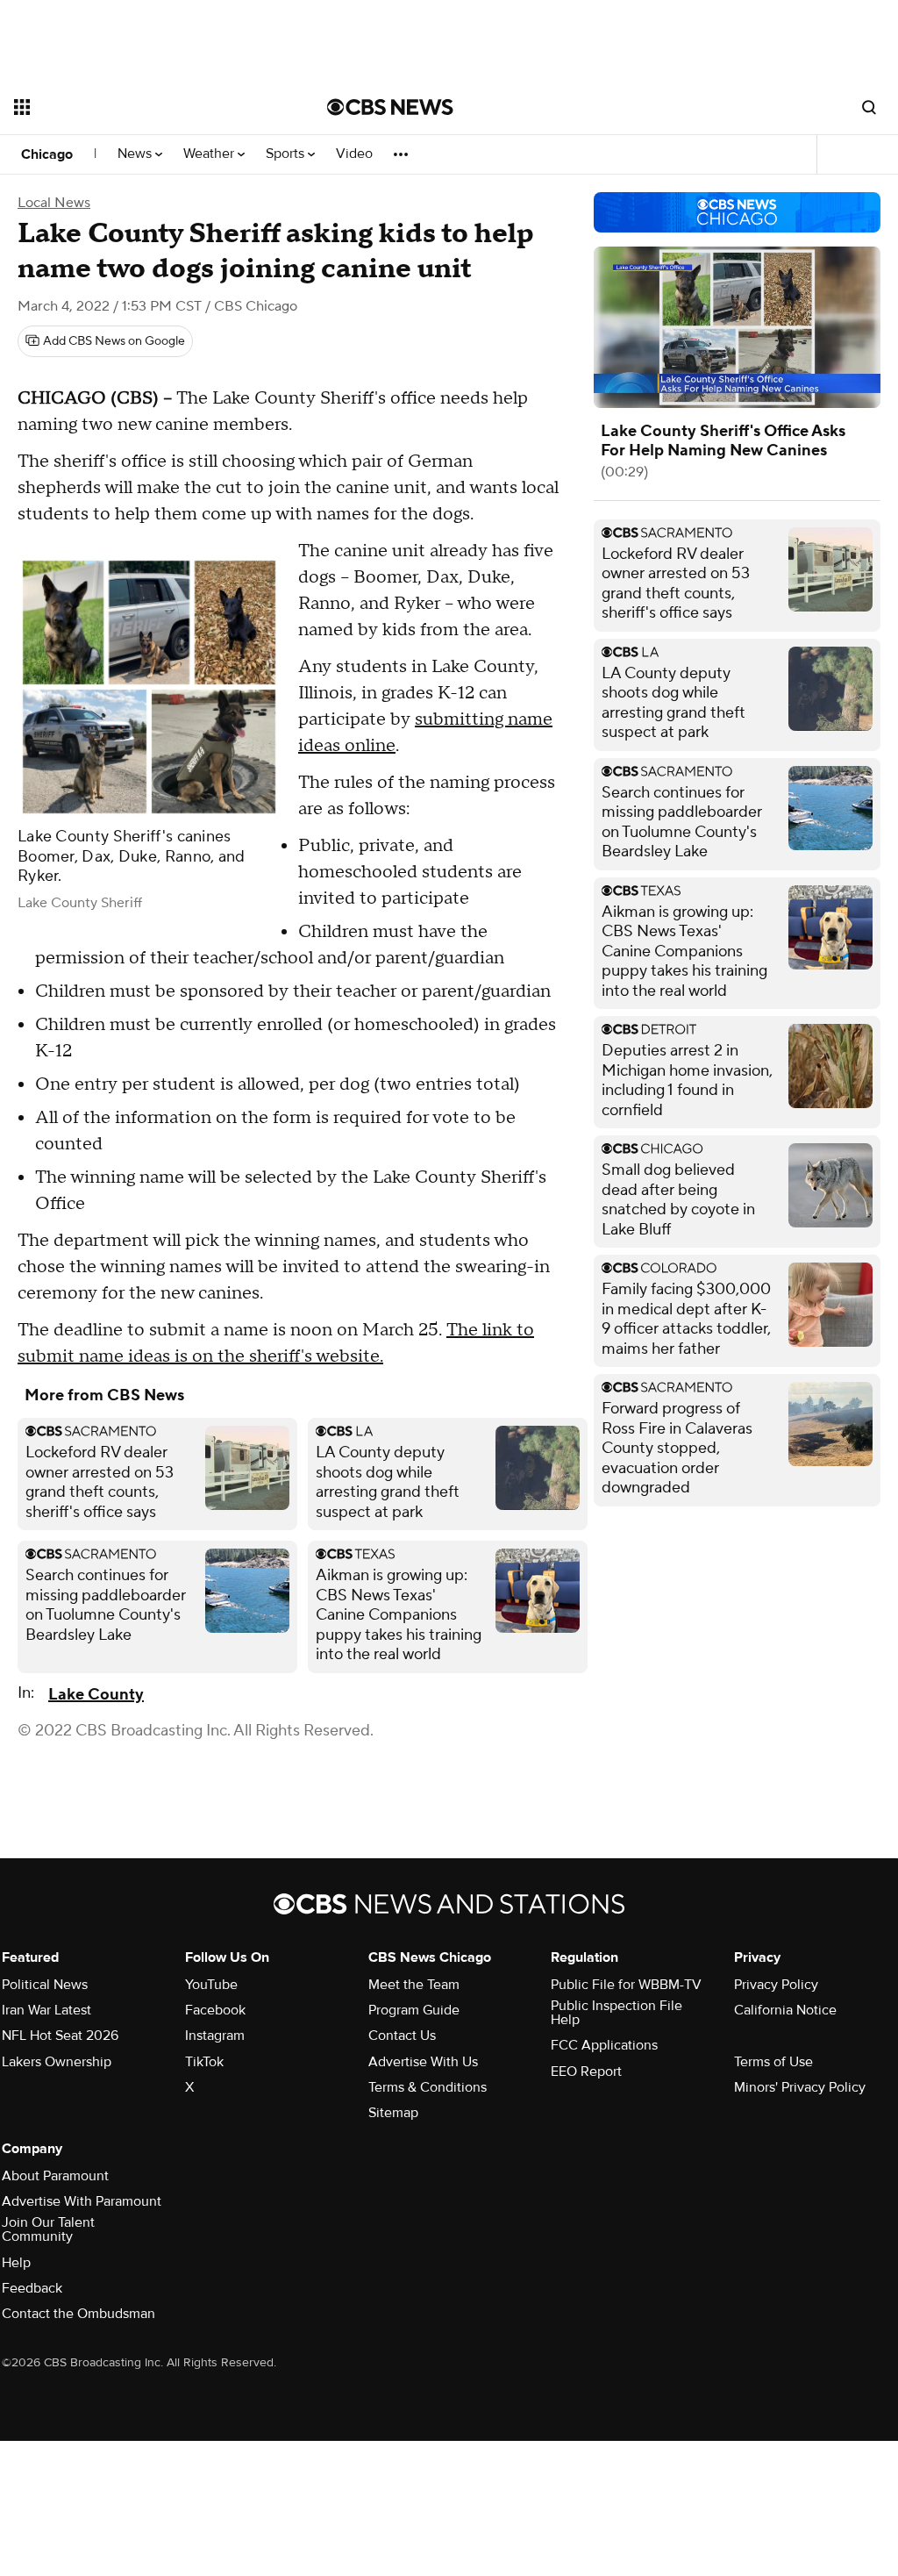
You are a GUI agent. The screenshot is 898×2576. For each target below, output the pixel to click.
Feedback (32, 2288)
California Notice (785, 2010)
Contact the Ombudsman (78, 2314)
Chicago (47, 154)
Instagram (215, 2036)
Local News (54, 203)
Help (16, 2263)
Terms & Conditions (428, 2087)
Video (354, 154)
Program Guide (414, 2010)
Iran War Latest (46, 2010)
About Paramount (55, 2176)
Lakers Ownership (57, 2062)
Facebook (215, 2010)
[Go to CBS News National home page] (390, 107)
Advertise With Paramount (82, 2201)
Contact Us (402, 2036)
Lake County (96, 1695)
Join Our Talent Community (48, 2229)
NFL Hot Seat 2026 (60, 2036)
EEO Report (586, 2072)
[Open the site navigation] (139, 107)
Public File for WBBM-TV (626, 1985)
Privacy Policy (776, 1985)
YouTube (211, 1985)
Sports (287, 154)
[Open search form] (869, 107)
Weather (210, 154)
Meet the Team (414, 1985)
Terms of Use (773, 2062)
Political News (45, 1985)
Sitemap (393, 2113)
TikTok (204, 2062)
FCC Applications (604, 2045)
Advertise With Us (423, 2062)
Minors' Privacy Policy (800, 2087)
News (136, 154)
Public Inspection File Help (616, 2013)
